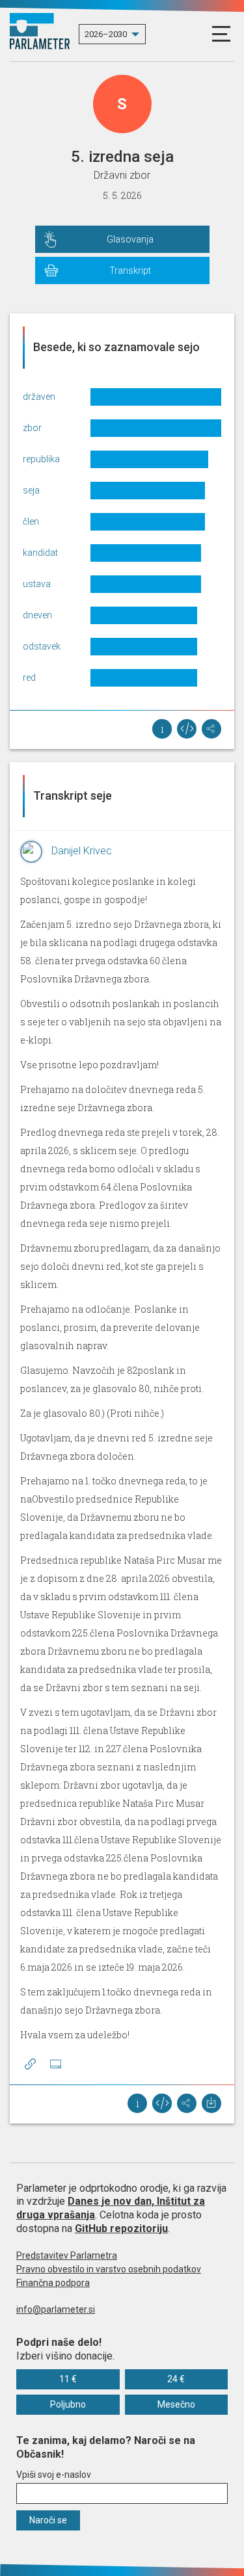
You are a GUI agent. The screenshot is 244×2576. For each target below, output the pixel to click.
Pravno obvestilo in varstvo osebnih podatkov (109, 2269)
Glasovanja (130, 239)
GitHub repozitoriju (121, 2228)
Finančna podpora (53, 2283)
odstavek (42, 646)
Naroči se (48, 2520)
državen (39, 397)
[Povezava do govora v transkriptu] (30, 2064)
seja (31, 490)
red (29, 677)
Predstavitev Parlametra (67, 2255)
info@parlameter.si (56, 2309)
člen (31, 521)
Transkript (130, 270)
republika (41, 459)
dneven (37, 615)
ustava (37, 584)
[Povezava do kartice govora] (55, 2064)
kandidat (40, 553)
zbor (32, 428)
